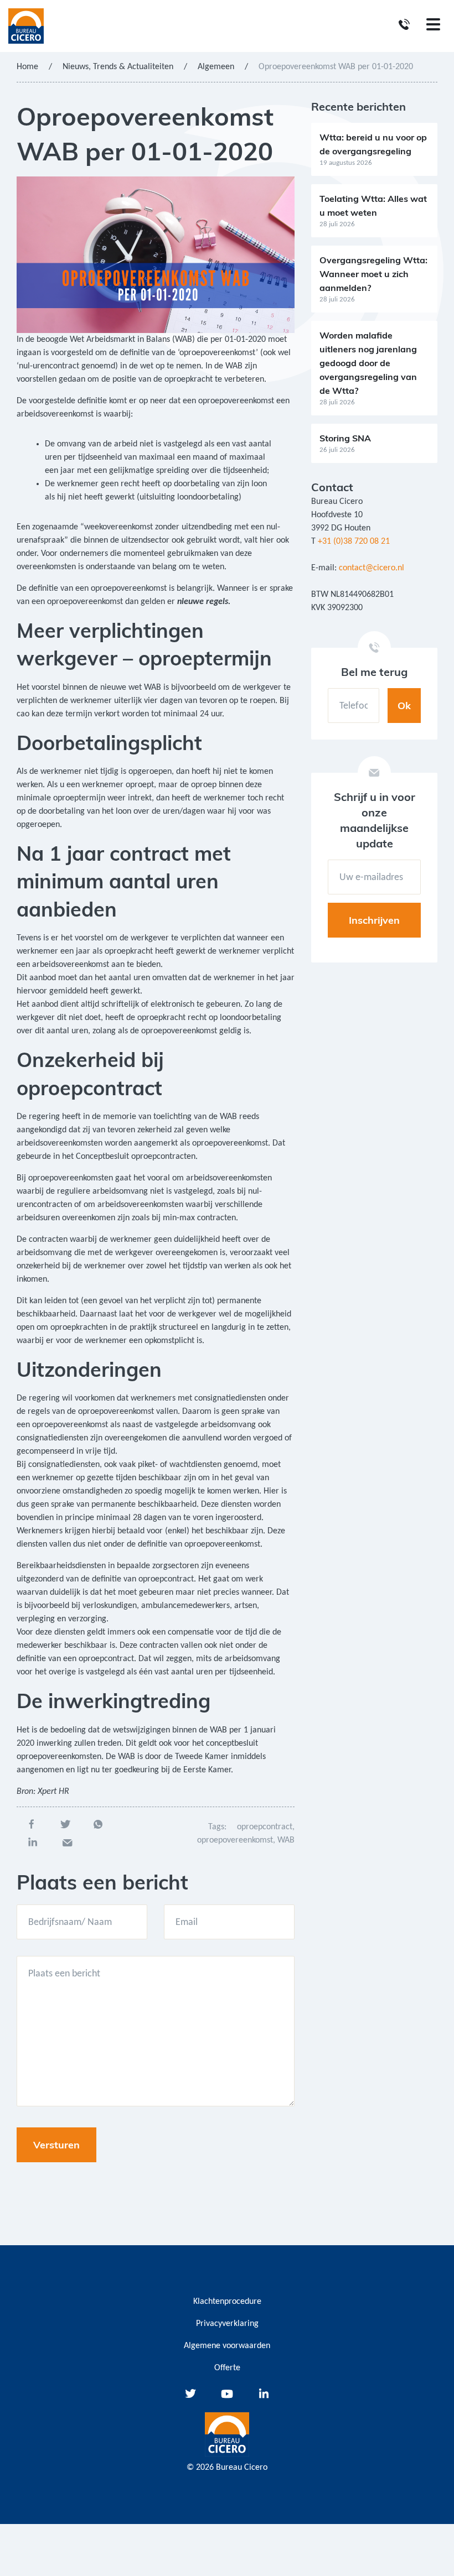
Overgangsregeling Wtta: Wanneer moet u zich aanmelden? (373, 274)
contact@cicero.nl (372, 568)
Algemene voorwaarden (227, 2346)
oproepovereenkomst (235, 1840)
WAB (286, 1840)
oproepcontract (265, 1827)
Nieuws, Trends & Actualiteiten (118, 67)
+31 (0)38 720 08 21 (354, 542)
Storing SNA (345, 438)
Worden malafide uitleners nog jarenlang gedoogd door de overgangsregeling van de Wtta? (368, 363)
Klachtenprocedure (227, 2302)
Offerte (227, 2368)
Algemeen (216, 67)
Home (27, 67)
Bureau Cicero (242, 2468)
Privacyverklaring (227, 2324)
